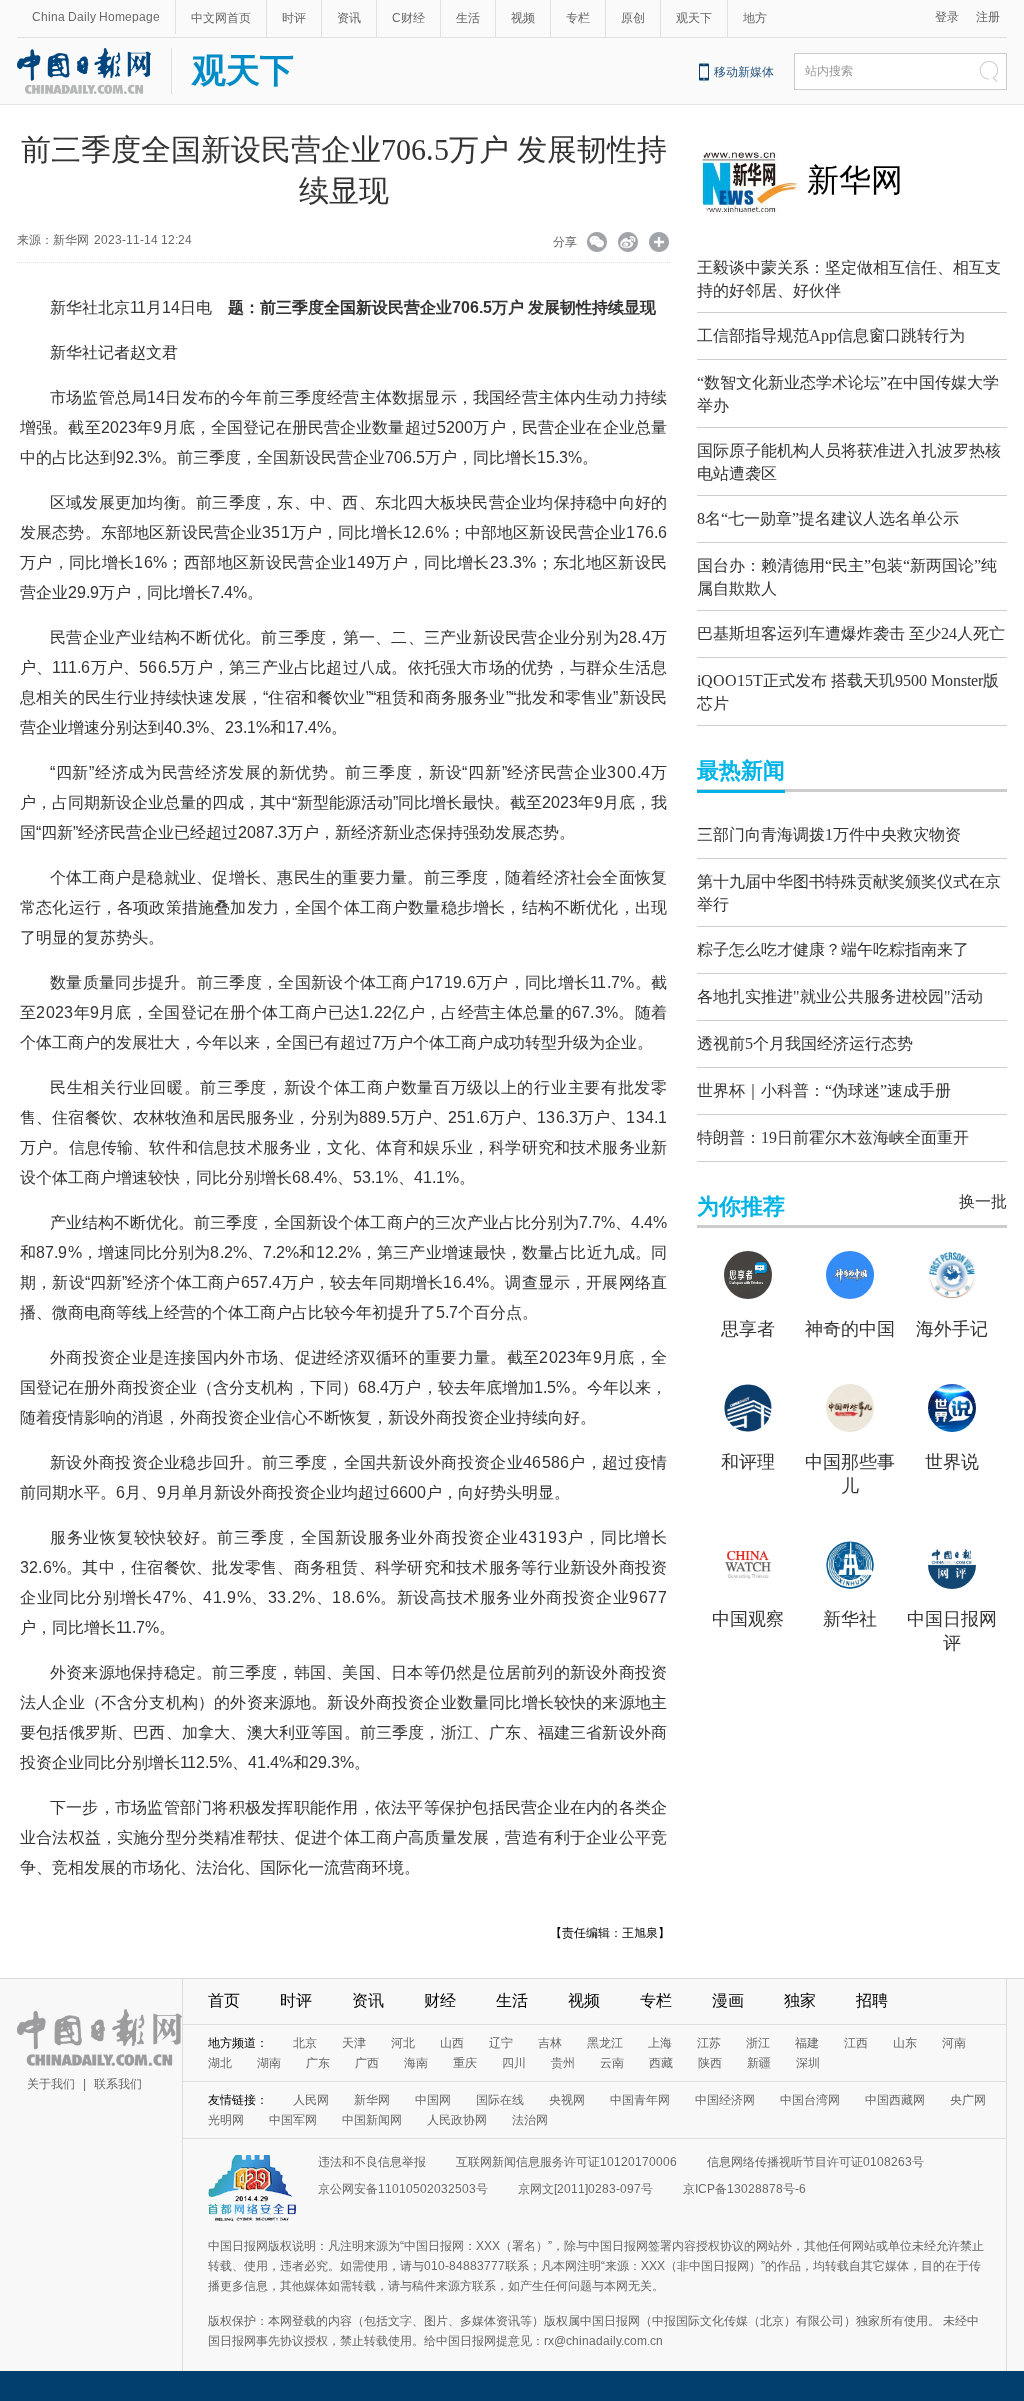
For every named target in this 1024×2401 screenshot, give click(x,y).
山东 (905, 2043)
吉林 (550, 2043)
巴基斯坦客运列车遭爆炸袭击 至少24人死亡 (851, 633)
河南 (954, 2043)
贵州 (563, 2063)
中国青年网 (640, 2100)
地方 (755, 18)
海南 (416, 2063)
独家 (800, 2000)
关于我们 (51, 2084)
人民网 (311, 2100)
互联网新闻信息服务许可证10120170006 (566, 2162)
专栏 (578, 18)
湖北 (220, 2063)
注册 (988, 17)
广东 (318, 2063)
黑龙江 (605, 2043)
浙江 (758, 2043)
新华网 (855, 180)
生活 (468, 18)
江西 (856, 2043)
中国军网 (293, 2120)
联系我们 (118, 2084)
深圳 (808, 2063)
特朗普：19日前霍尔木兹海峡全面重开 (833, 1137)
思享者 (748, 1329)
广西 (367, 2063)
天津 (354, 2043)
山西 (452, 2043)
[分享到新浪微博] (628, 244)
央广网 (968, 2100)
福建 (807, 2043)
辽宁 (501, 2043)
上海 (660, 2043)
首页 (224, 2000)
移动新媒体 (744, 72)
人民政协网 (457, 2120)
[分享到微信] (597, 244)
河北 (403, 2043)
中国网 (433, 2100)
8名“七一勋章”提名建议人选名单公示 (828, 518)
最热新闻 (741, 770)
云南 (612, 2063)
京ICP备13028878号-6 (744, 2189)
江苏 (709, 2043)
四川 (514, 2063)
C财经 (408, 18)
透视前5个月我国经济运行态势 (805, 1043)
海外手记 (952, 1329)
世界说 (952, 1462)
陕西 (710, 2063)
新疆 (759, 2063)
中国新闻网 (372, 2120)
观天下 (694, 18)
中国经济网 (725, 2100)
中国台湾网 (810, 2100)
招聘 (872, 2000)
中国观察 (748, 1619)
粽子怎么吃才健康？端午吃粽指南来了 (833, 949)
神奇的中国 (850, 1329)
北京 (305, 2043)
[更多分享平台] (659, 244)
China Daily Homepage (96, 17)
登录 (947, 17)
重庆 (465, 2063)
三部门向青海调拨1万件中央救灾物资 (829, 834)
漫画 (728, 2000)
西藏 (661, 2063)
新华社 (850, 1619)
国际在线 (500, 2100)
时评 (294, 18)
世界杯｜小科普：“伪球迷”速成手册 (824, 1090)
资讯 (349, 18)
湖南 (269, 2063)
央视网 (567, 2100)
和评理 (748, 1462)
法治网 (530, 2120)
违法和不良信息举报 (372, 2162)
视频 (523, 18)
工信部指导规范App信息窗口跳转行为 (831, 335)
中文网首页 (221, 18)
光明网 (226, 2120)
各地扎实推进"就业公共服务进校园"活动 (840, 996)
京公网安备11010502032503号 (403, 2189)
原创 (633, 18)
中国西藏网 (895, 2100)
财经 (440, 2000)
